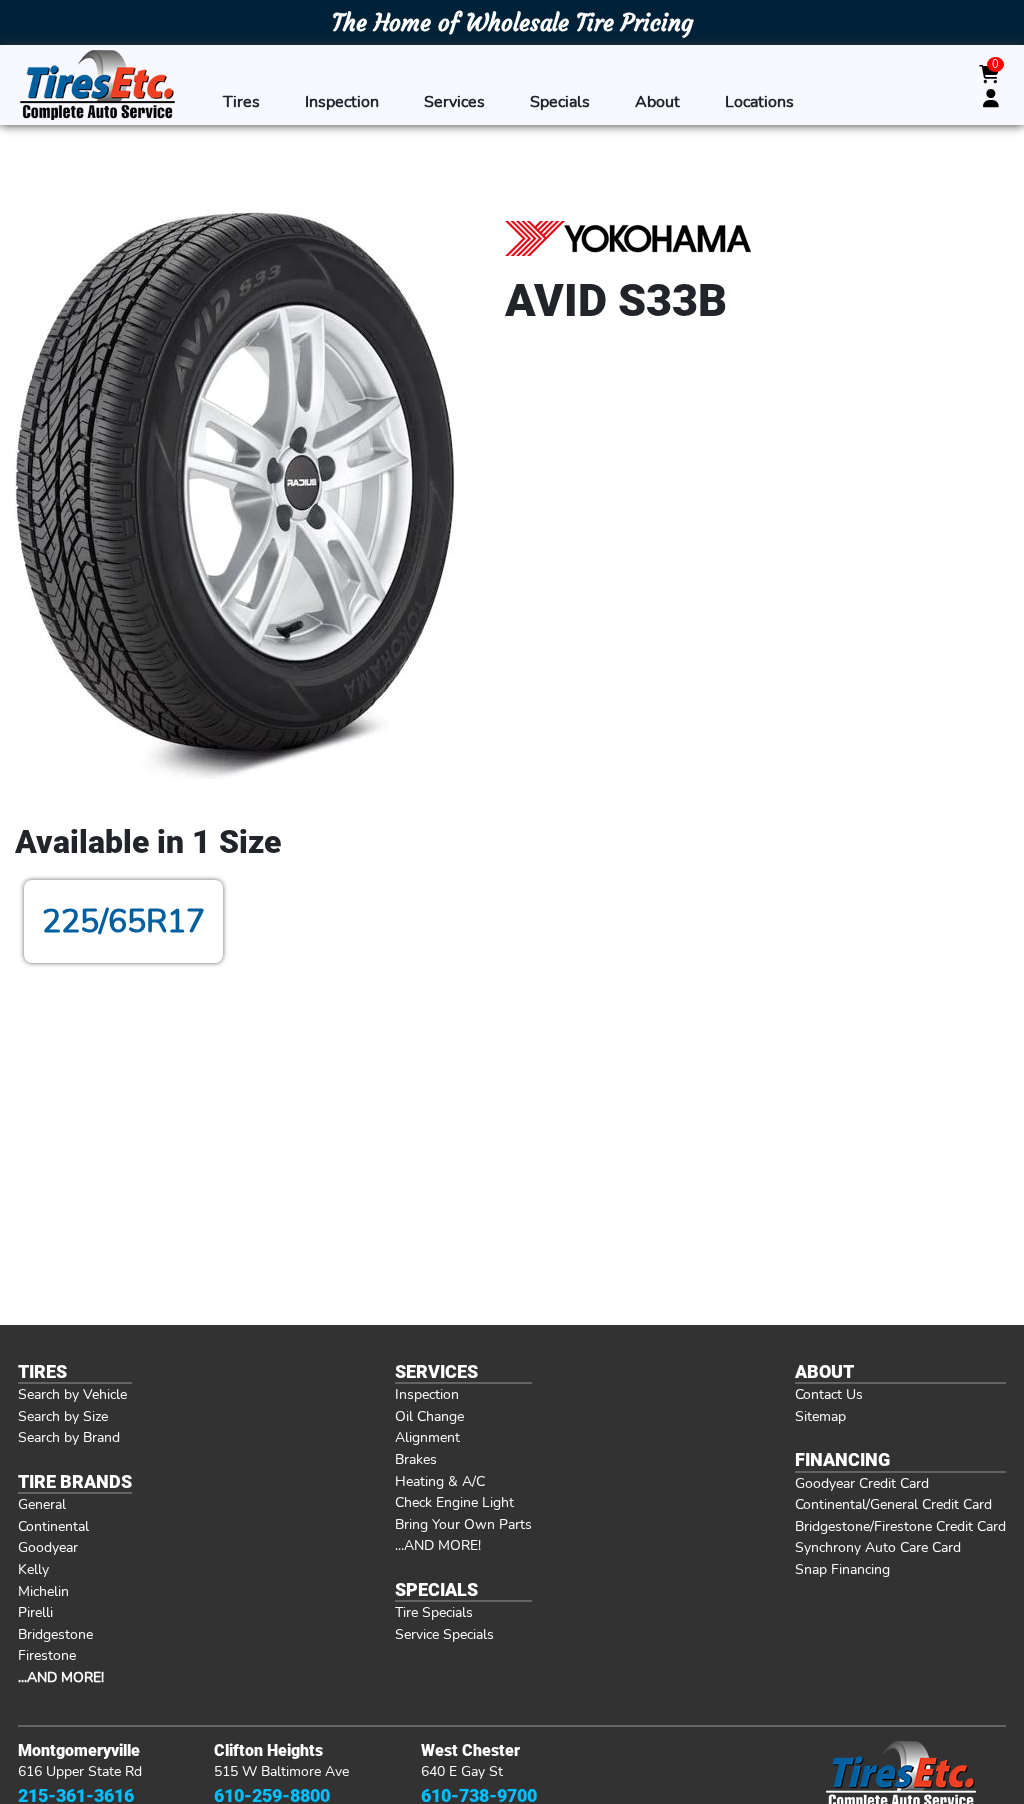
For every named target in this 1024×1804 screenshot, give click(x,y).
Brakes (416, 1459)
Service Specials (444, 1634)
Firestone (47, 1655)
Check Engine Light (454, 1502)
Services (454, 101)
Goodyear (48, 1547)
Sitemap (820, 1416)
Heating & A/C (440, 1481)
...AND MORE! (438, 1545)
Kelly (33, 1569)
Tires (241, 101)
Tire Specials (434, 1612)
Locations (759, 101)
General (42, 1504)
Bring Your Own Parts (463, 1524)
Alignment (427, 1437)
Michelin (43, 1591)
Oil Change (429, 1416)
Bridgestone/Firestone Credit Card (900, 1526)
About (657, 101)
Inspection (342, 101)
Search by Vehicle (72, 1394)
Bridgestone (55, 1634)
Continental (53, 1526)
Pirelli (35, 1612)
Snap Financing (842, 1569)
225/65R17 (123, 921)
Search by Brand (69, 1437)
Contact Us (829, 1394)
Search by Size (63, 1416)
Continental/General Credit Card (893, 1504)
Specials (560, 101)
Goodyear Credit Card (862, 1483)
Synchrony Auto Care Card (878, 1547)
